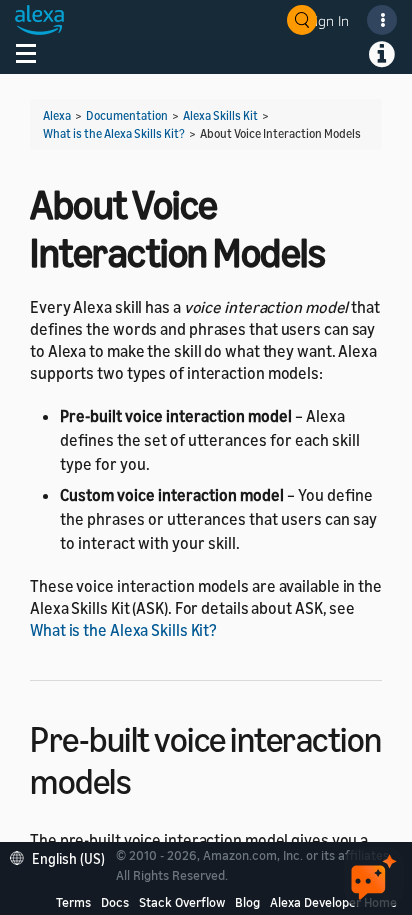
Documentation (127, 115)
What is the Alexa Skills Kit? (114, 133)
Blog (247, 902)
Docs (115, 902)
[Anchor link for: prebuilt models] (148, 778)
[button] (62, 856)
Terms (73, 902)
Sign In (328, 20)
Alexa (57, 115)
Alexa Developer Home (333, 902)
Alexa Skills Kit (220, 115)
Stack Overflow (182, 902)
